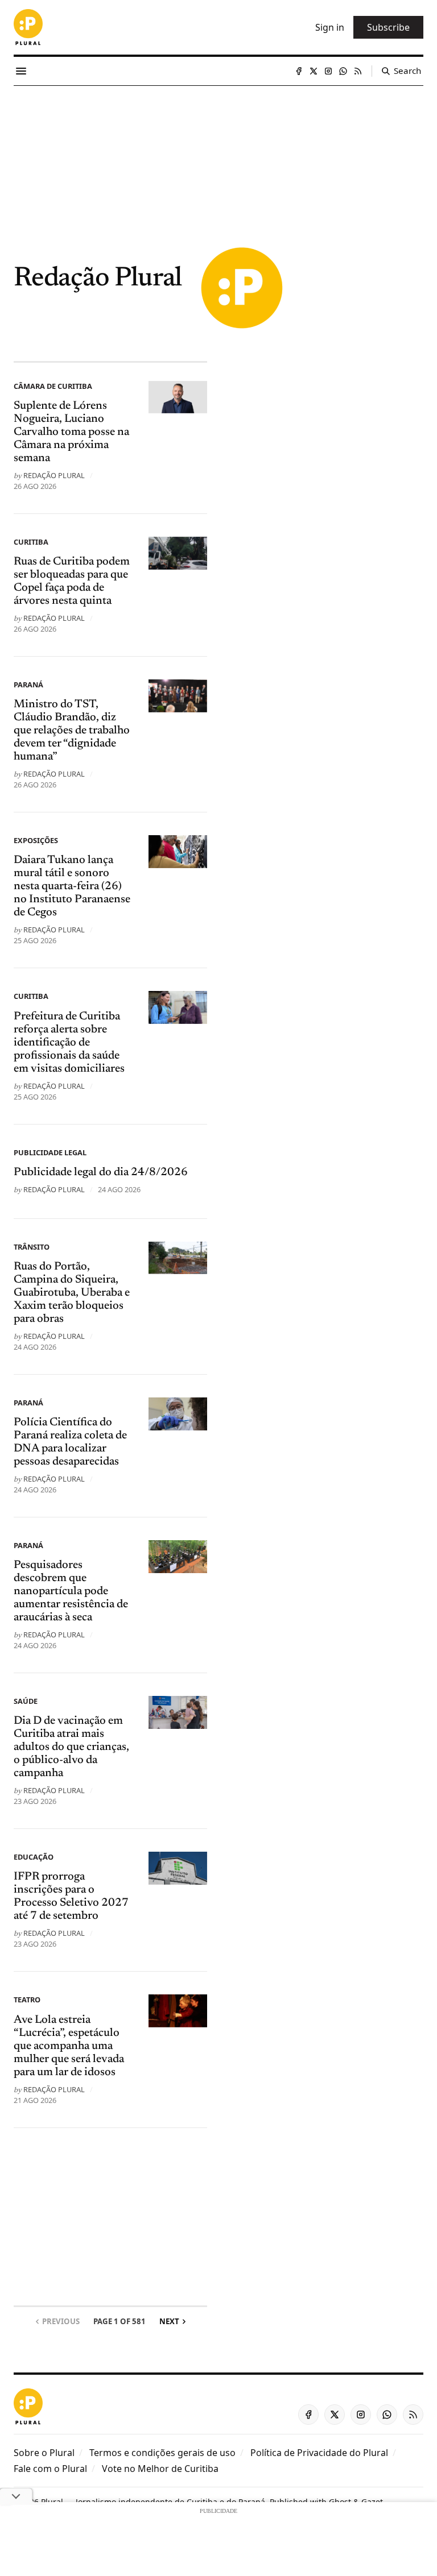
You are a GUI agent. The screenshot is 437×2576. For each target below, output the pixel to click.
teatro (27, 2000)
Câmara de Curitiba (53, 386)
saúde (26, 1701)
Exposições (36, 840)
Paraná (28, 685)
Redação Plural (54, 475)
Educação (34, 1857)
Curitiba (31, 542)
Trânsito (32, 1247)
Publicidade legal (50, 1152)
